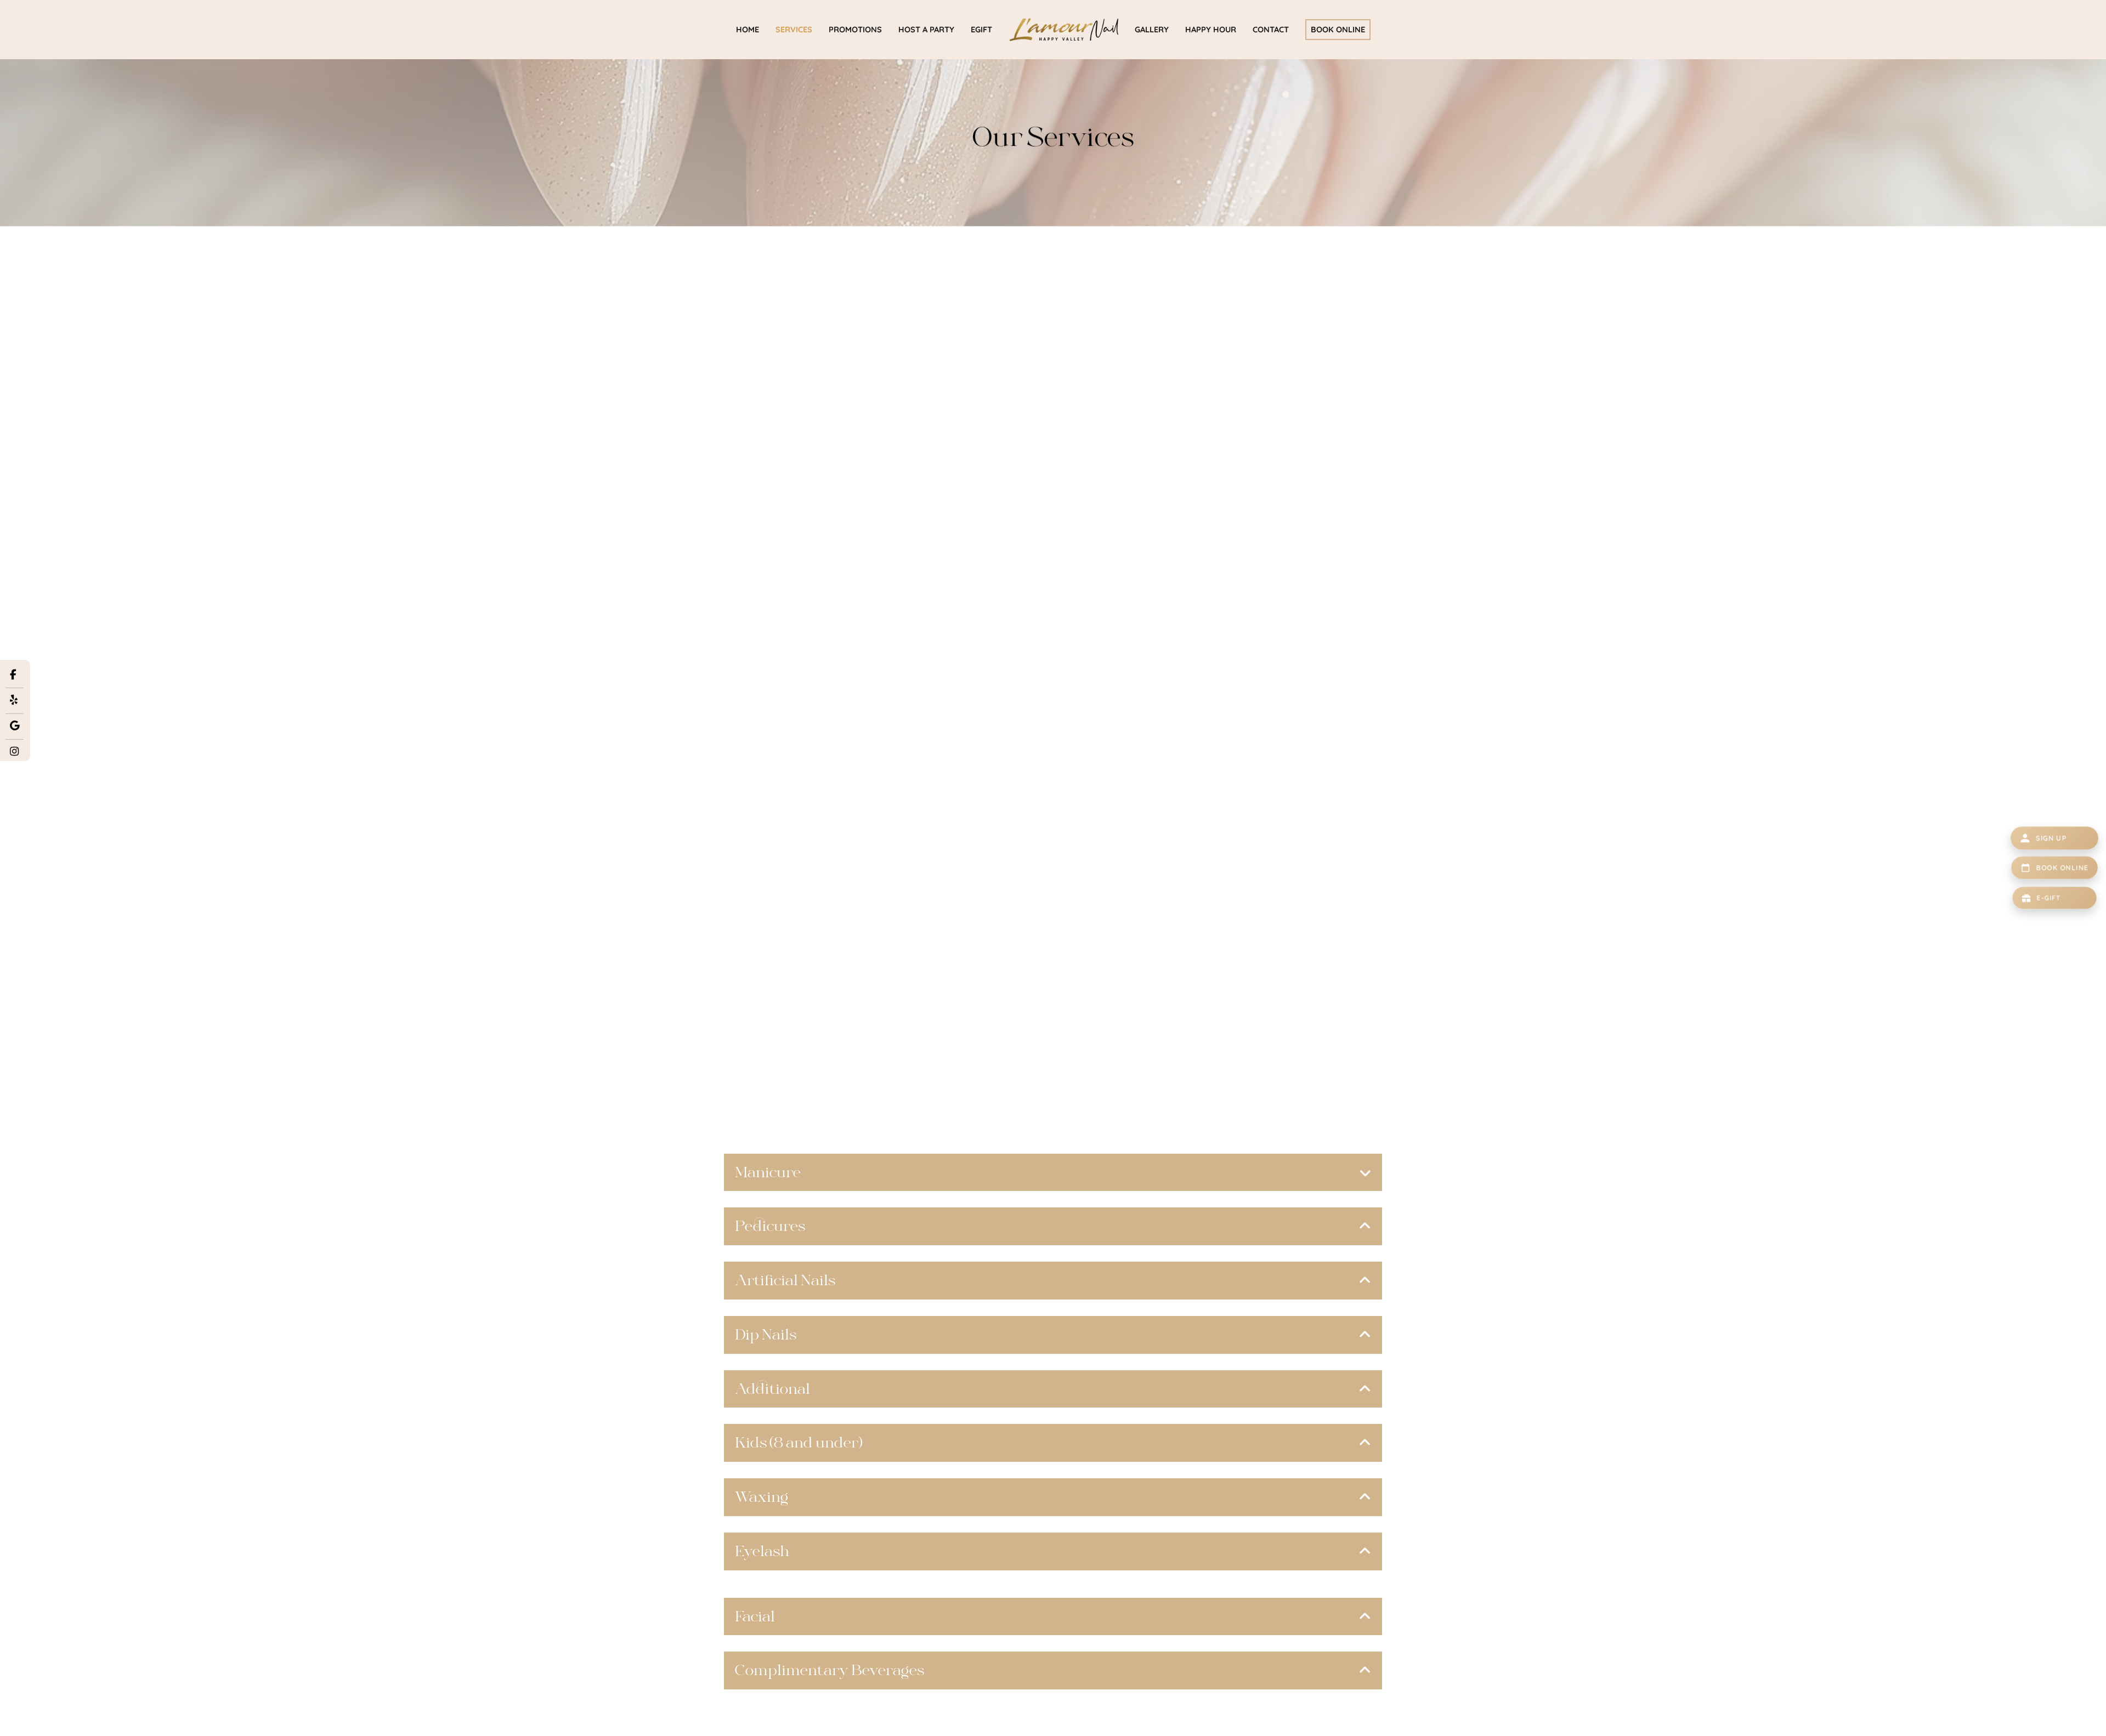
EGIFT (981, 29)
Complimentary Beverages (830, 1670)
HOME (748, 29)
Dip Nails (766, 1335)
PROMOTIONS (855, 29)
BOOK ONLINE (1338, 29)
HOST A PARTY (926, 29)
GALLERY (1152, 29)
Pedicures (770, 1226)
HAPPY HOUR (1211, 29)
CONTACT (1271, 29)
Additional (772, 1389)
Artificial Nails (785, 1280)
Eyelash (762, 1551)
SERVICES (794, 29)
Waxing (762, 1497)
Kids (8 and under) (799, 1443)
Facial (755, 1616)
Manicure (768, 1172)
